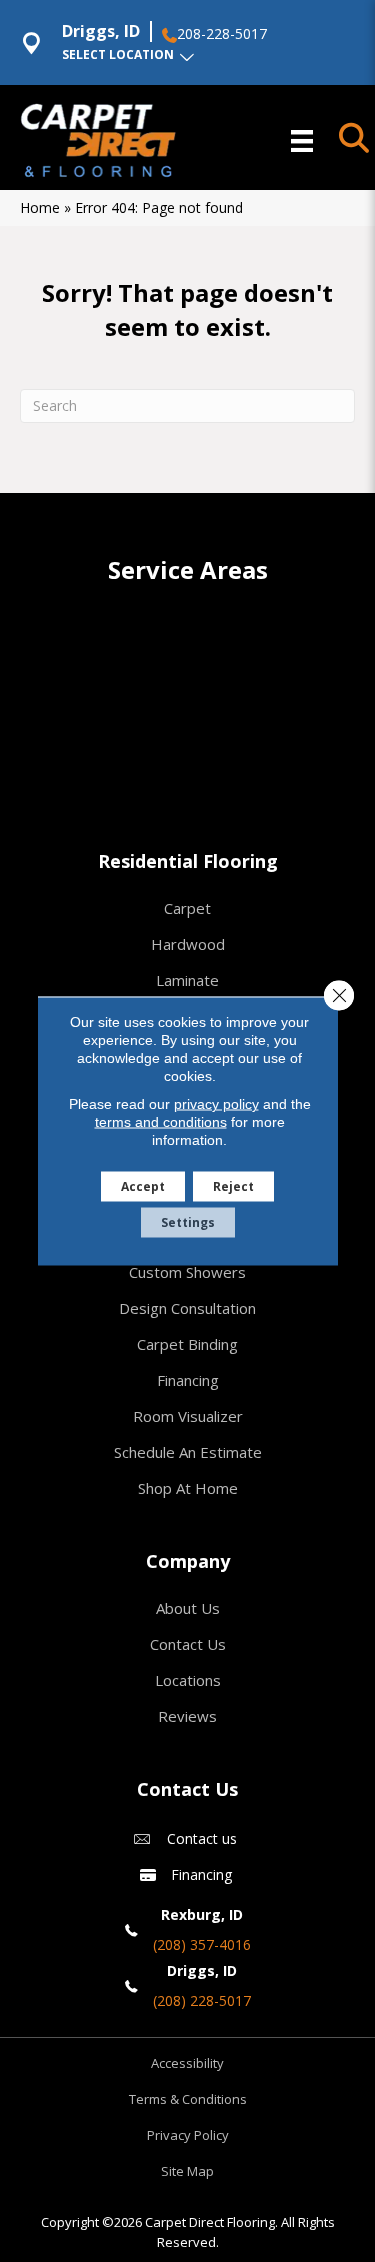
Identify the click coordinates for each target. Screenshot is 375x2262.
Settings (188, 1222)
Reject (233, 1186)
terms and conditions (161, 1122)
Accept (143, 1186)
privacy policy (216, 1104)
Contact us (202, 1838)
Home (40, 207)
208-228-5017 (222, 34)
